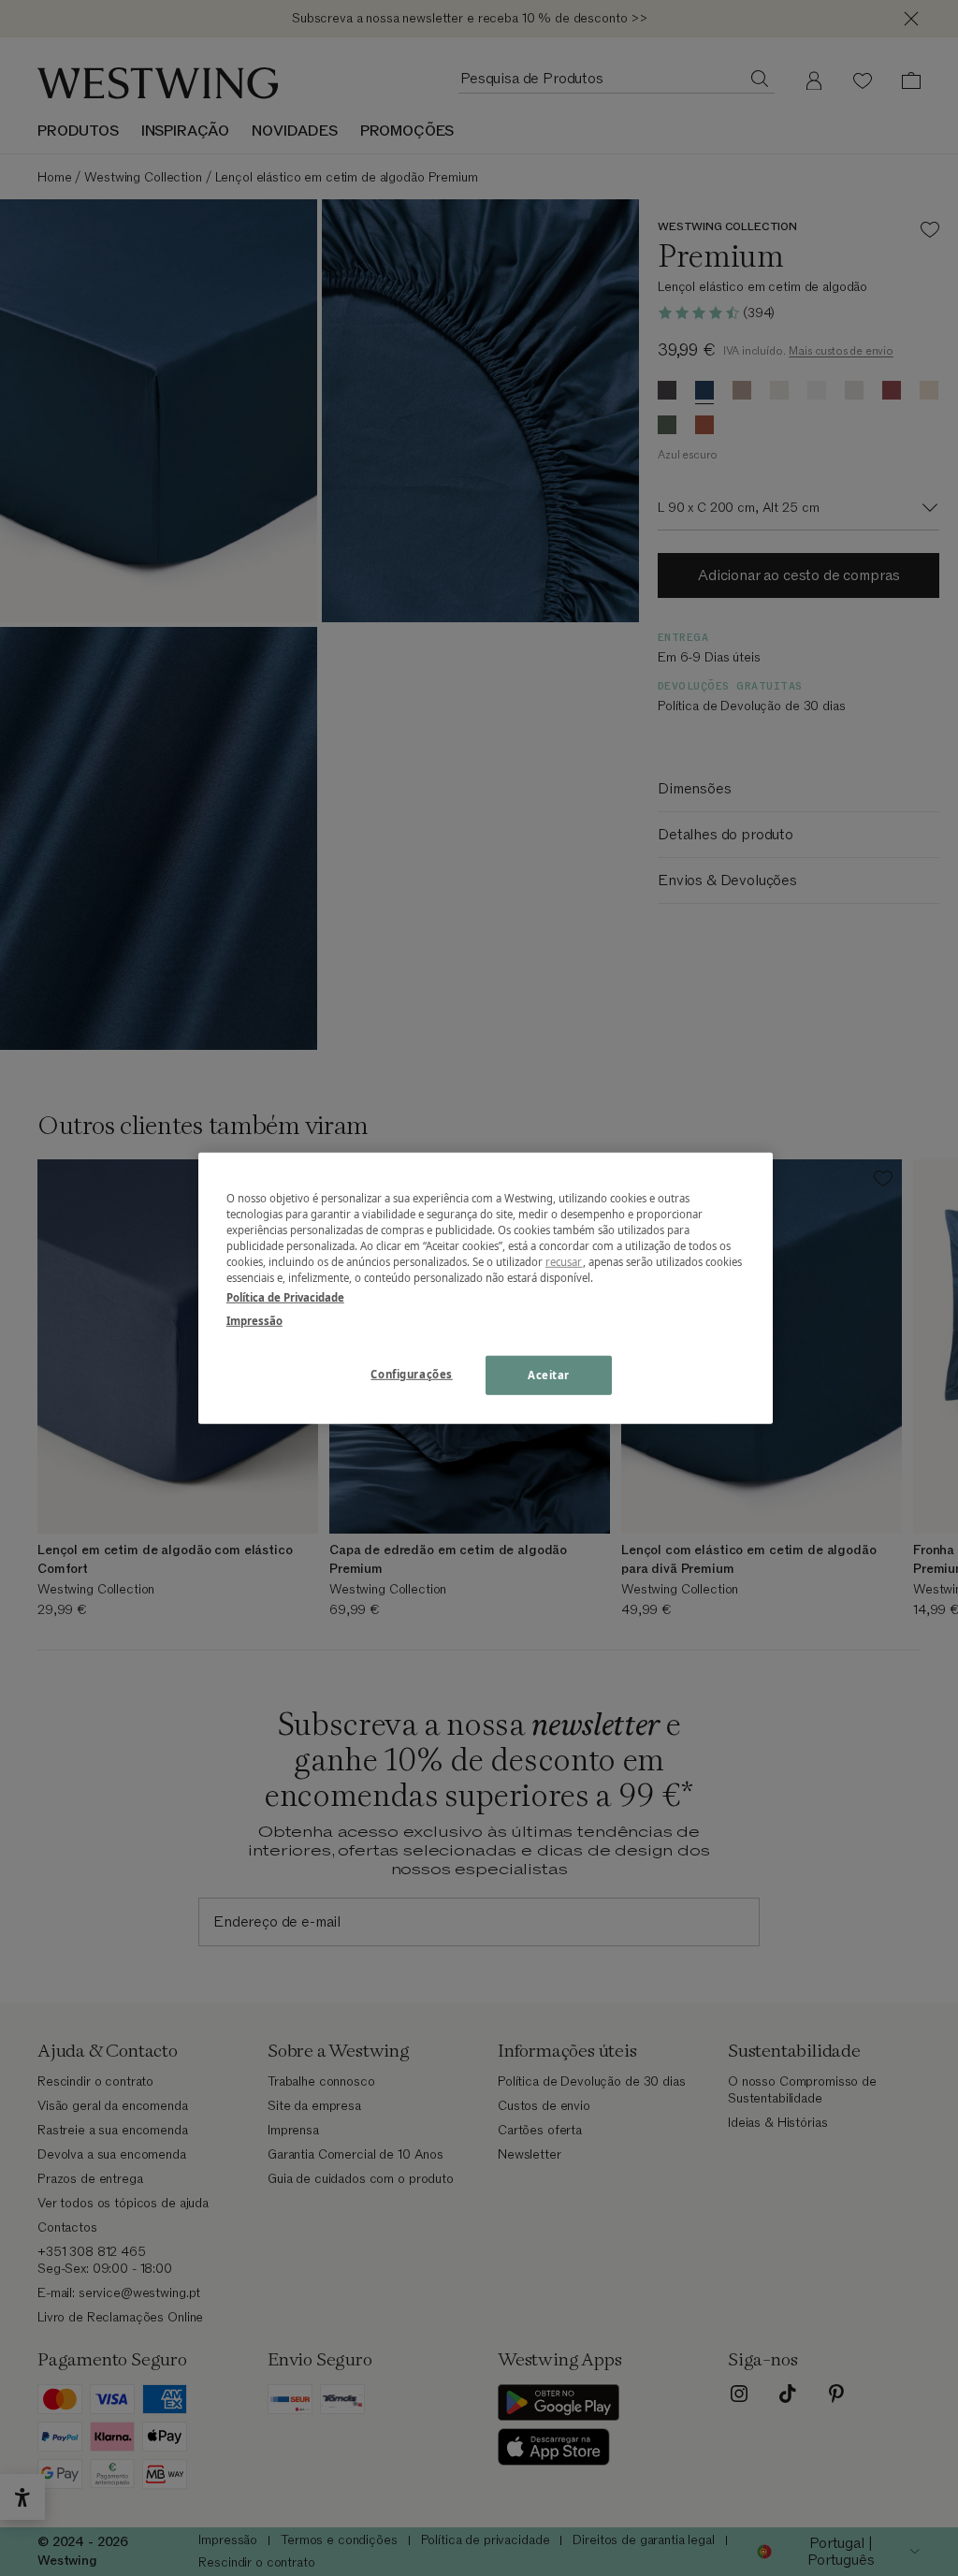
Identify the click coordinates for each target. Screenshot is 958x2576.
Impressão (254, 1321)
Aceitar (549, 1375)
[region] (486, 1288)
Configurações (411, 1374)
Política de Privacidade (285, 1297)
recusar (564, 1262)
